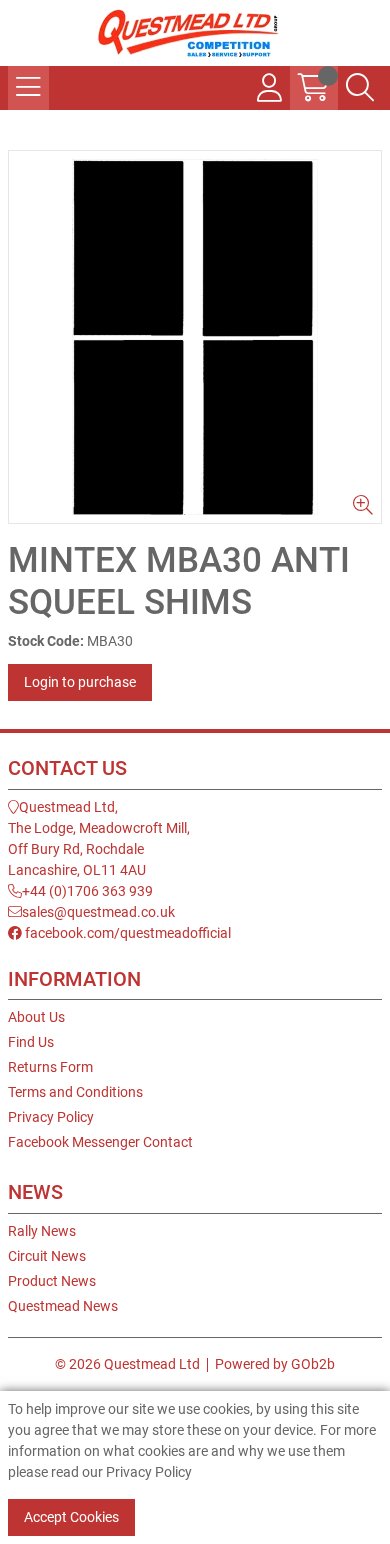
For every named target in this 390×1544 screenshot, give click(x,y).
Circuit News (47, 1256)
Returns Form (50, 1067)
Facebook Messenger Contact (100, 1142)
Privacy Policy (51, 1117)
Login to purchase (80, 682)
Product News (52, 1281)
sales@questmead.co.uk (98, 912)
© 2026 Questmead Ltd (127, 1364)
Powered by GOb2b (275, 1364)
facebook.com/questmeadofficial (126, 933)
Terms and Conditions (75, 1092)
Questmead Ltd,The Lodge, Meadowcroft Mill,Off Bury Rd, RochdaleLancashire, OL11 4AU (99, 838)
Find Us (31, 1042)
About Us (36, 1017)
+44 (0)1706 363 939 (87, 891)
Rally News (42, 1231)
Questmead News (63, 1306)
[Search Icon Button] (360, 88)
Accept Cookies (71, 1517)
